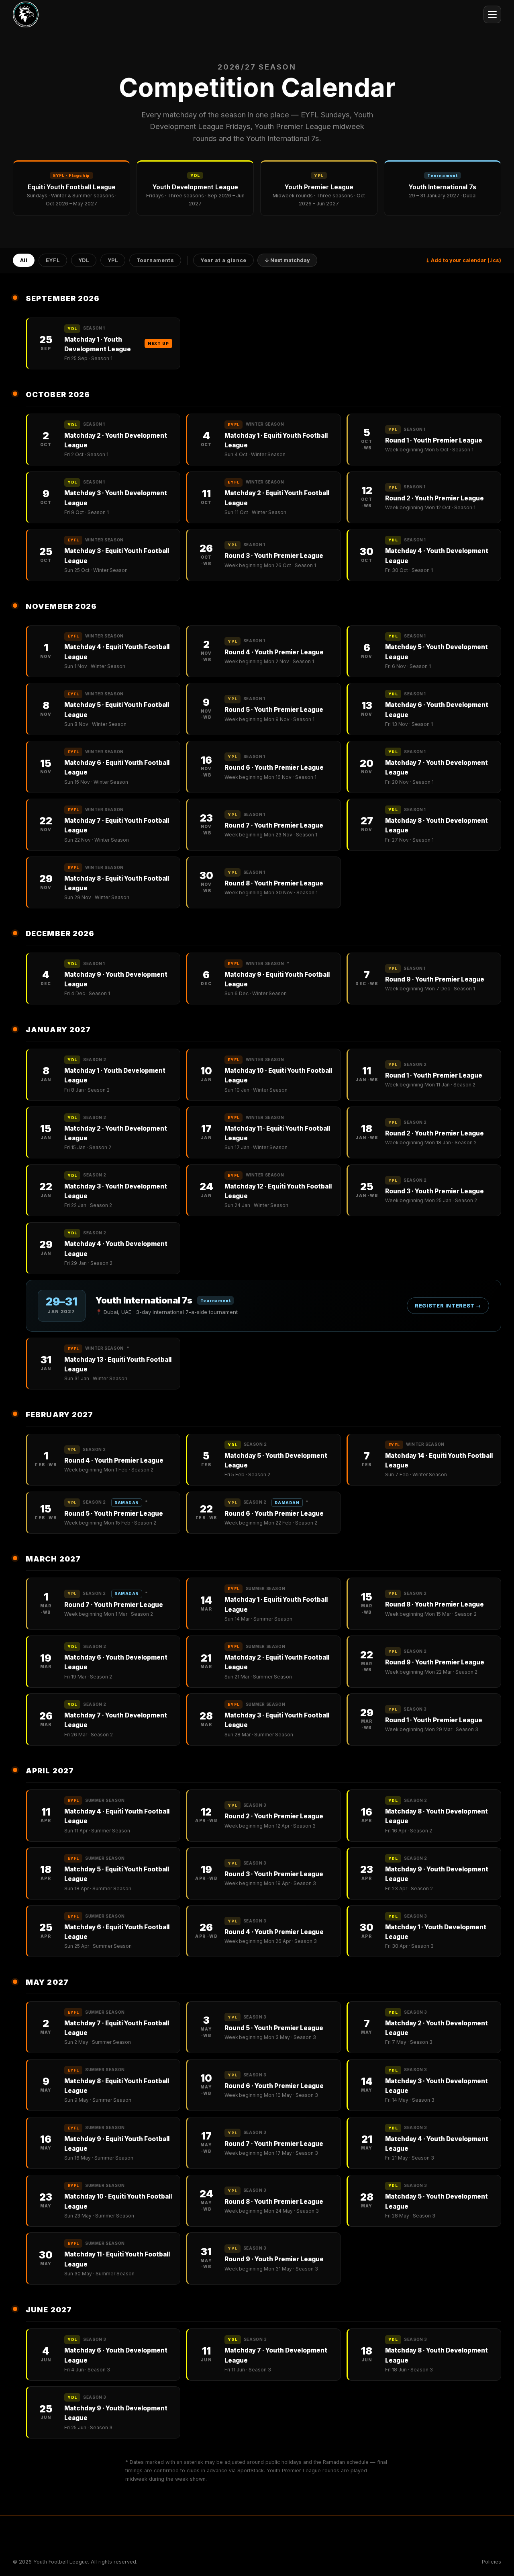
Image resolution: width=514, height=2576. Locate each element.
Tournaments (155, 261)
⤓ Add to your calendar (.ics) (463, 260)
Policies (492, 2562)
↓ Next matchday (287, 261)
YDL (84, 261)
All (24, 261)
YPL (113, 261)
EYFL (53, 261)
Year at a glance (223, 261)
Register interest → (448, 1306)
